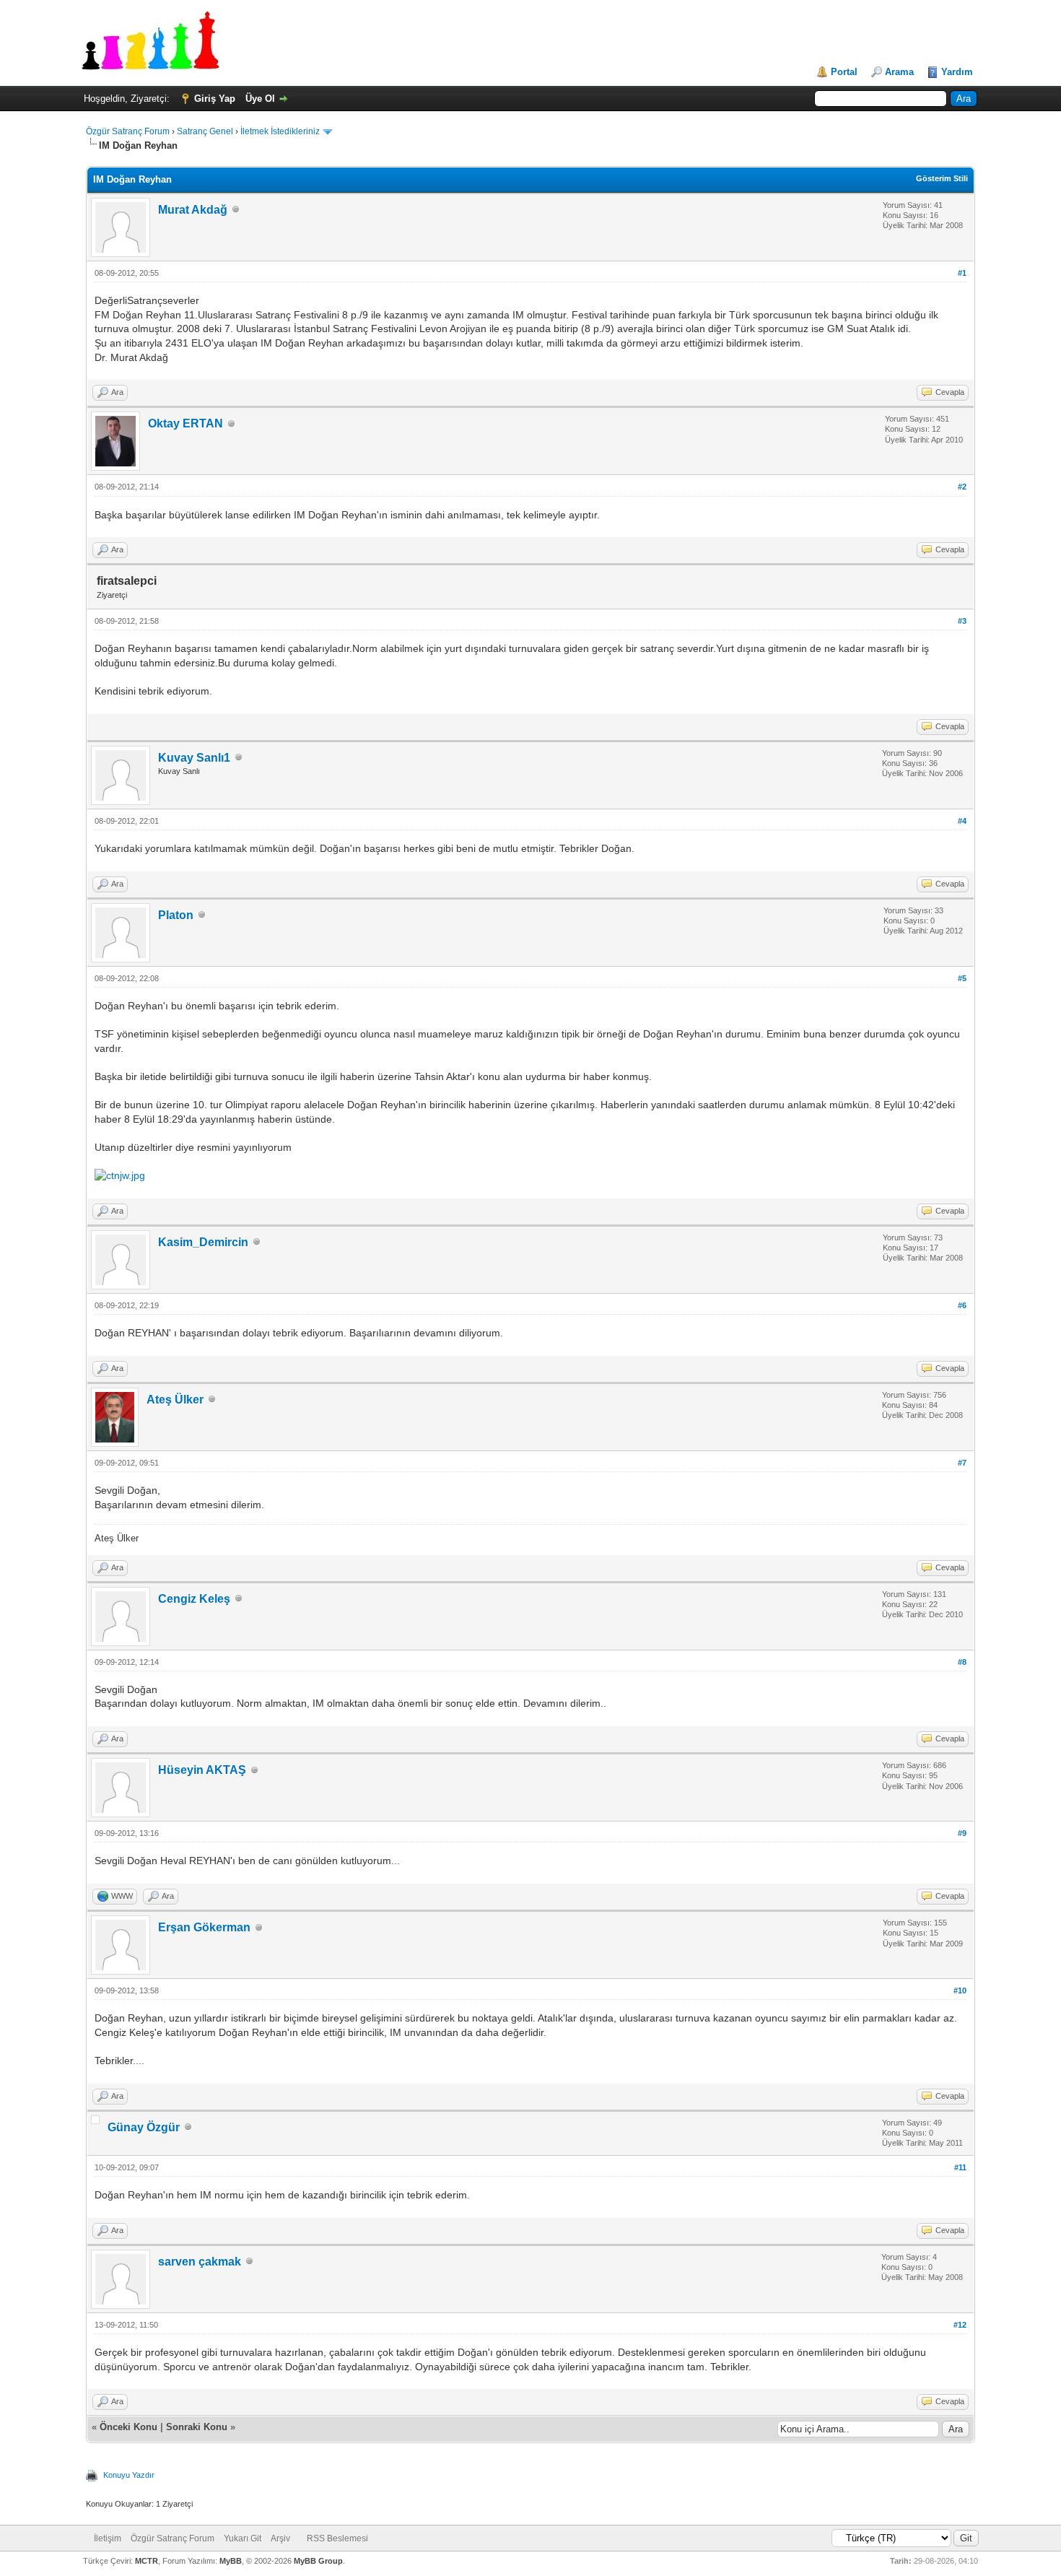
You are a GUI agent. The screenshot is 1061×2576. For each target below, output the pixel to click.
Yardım (957, 72)
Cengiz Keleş (194, 1599)
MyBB (231, 2561)
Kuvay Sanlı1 (194, 758)
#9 (962, 1833)
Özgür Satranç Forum (128, 131)
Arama (899, 72)
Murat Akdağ (193, 210)
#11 (960, 2167)
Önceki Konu (128, 2427)
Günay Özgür (144, 2127)
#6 (962, 1305)
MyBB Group (318, 2561)
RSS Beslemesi (337, 2538)
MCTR (147, 2561)
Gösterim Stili (942, 178)
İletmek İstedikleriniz (280, 131)
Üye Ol (260, 99)
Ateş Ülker (175, 1400)
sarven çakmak (200, 2262)
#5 (962, 978)
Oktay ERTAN (185, 423)
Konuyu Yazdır (129, 2475)
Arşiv (280, 2538)
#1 (962, 273)
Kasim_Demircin (203, 1242)
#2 (962, 487)
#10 (960, 1990)
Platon (176, 915)
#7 (962, 1463)
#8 (962, 1662)
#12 (960, 2325)
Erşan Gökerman (204, 1927)
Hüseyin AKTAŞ (202, 1770)
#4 (962, 821)
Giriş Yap (215, 99)
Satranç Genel (205, 131)
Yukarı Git (243, 2538)
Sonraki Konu (197, 2427)
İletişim (108, 2538)
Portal (844, 72)
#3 (962, 621)
